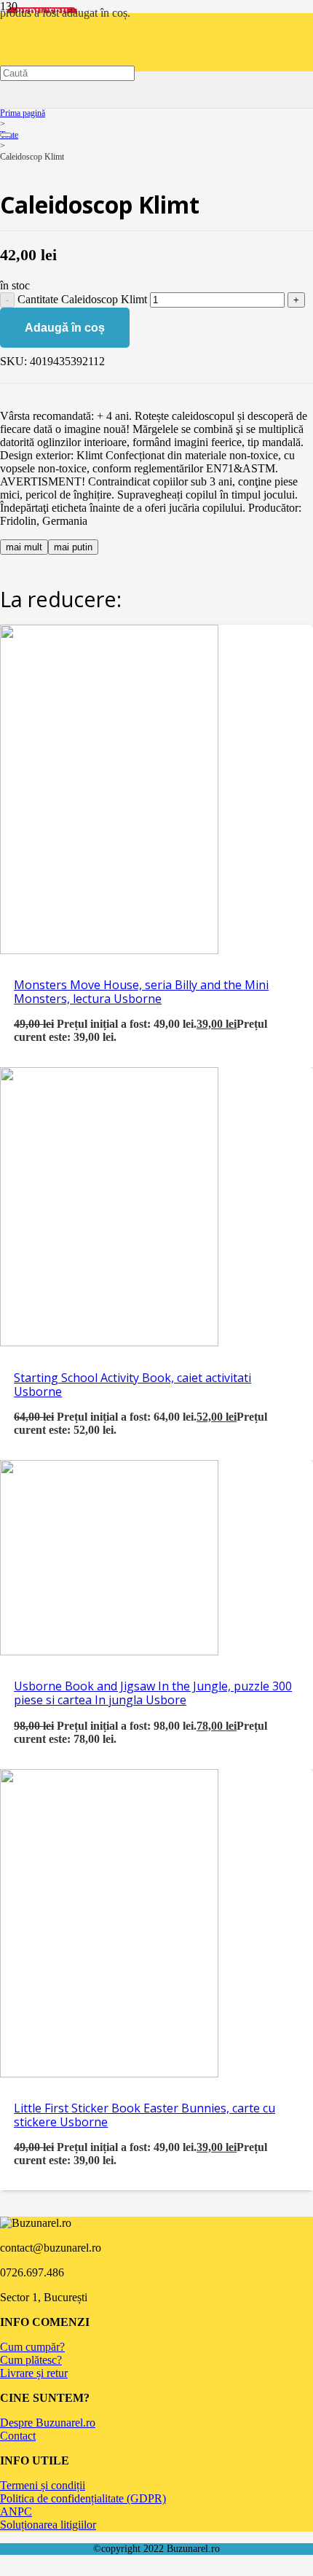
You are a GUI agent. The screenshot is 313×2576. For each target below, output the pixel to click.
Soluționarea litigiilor (48, 2525)
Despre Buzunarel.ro (48, 2423)
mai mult (24, 547)
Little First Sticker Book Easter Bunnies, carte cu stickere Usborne (144, 2115)
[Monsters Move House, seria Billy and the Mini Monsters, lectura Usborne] (109, 950)
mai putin (73, 547)
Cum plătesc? (31, 2360)
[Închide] (6, 135)
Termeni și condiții (43, 2485)
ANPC (16, 2511)
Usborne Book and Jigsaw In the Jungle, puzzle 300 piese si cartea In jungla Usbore (153, 1693)
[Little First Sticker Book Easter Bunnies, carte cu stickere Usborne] (109, 2073)
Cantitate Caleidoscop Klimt (82, 299)
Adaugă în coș (65, 328)
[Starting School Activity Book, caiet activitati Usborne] (109, 1342)
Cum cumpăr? (32, 2347)
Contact (18, 2436)
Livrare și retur (34, 2373)
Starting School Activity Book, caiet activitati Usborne (132, 1385)
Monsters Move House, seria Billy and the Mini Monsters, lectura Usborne (141, 992)
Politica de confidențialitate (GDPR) (83, 2498)
